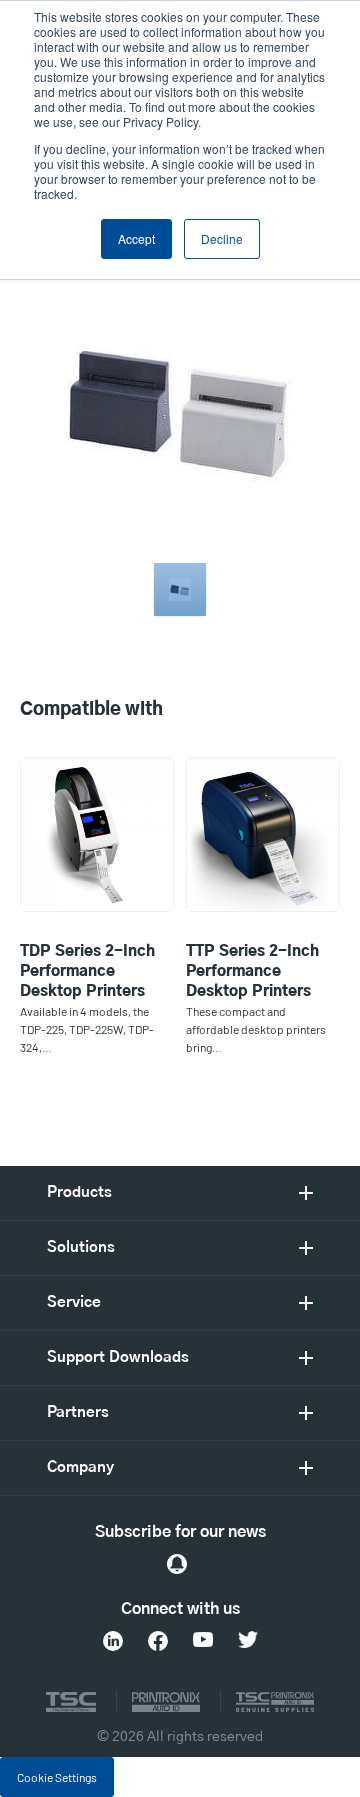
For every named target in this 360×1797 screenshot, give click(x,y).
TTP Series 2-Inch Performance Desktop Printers (252, 971)
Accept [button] (136, 238)
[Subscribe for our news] (177, 1564)
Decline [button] (222, 238)
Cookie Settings (57, 1777)
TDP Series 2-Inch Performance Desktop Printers (87, 971)
